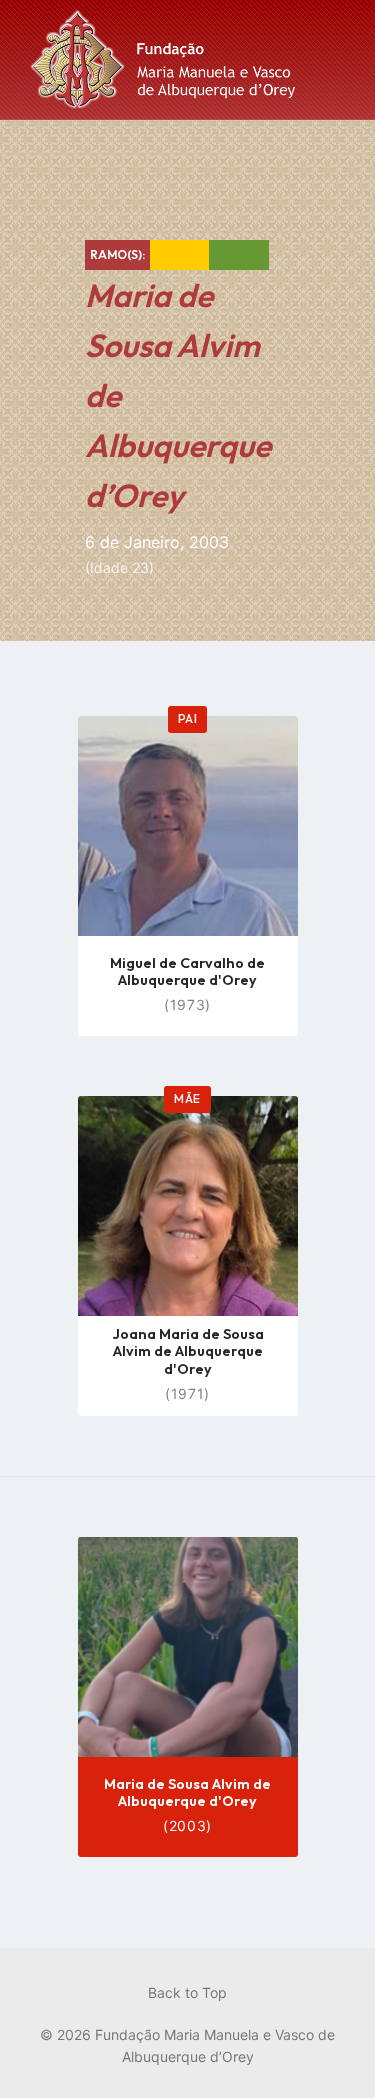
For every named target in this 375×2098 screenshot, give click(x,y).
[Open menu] (340, 60)
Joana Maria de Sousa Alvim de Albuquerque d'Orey (188, 1351)
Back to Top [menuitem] (187, 1992)
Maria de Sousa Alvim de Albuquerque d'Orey (187, 1792)
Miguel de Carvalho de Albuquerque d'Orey (187, 971)
